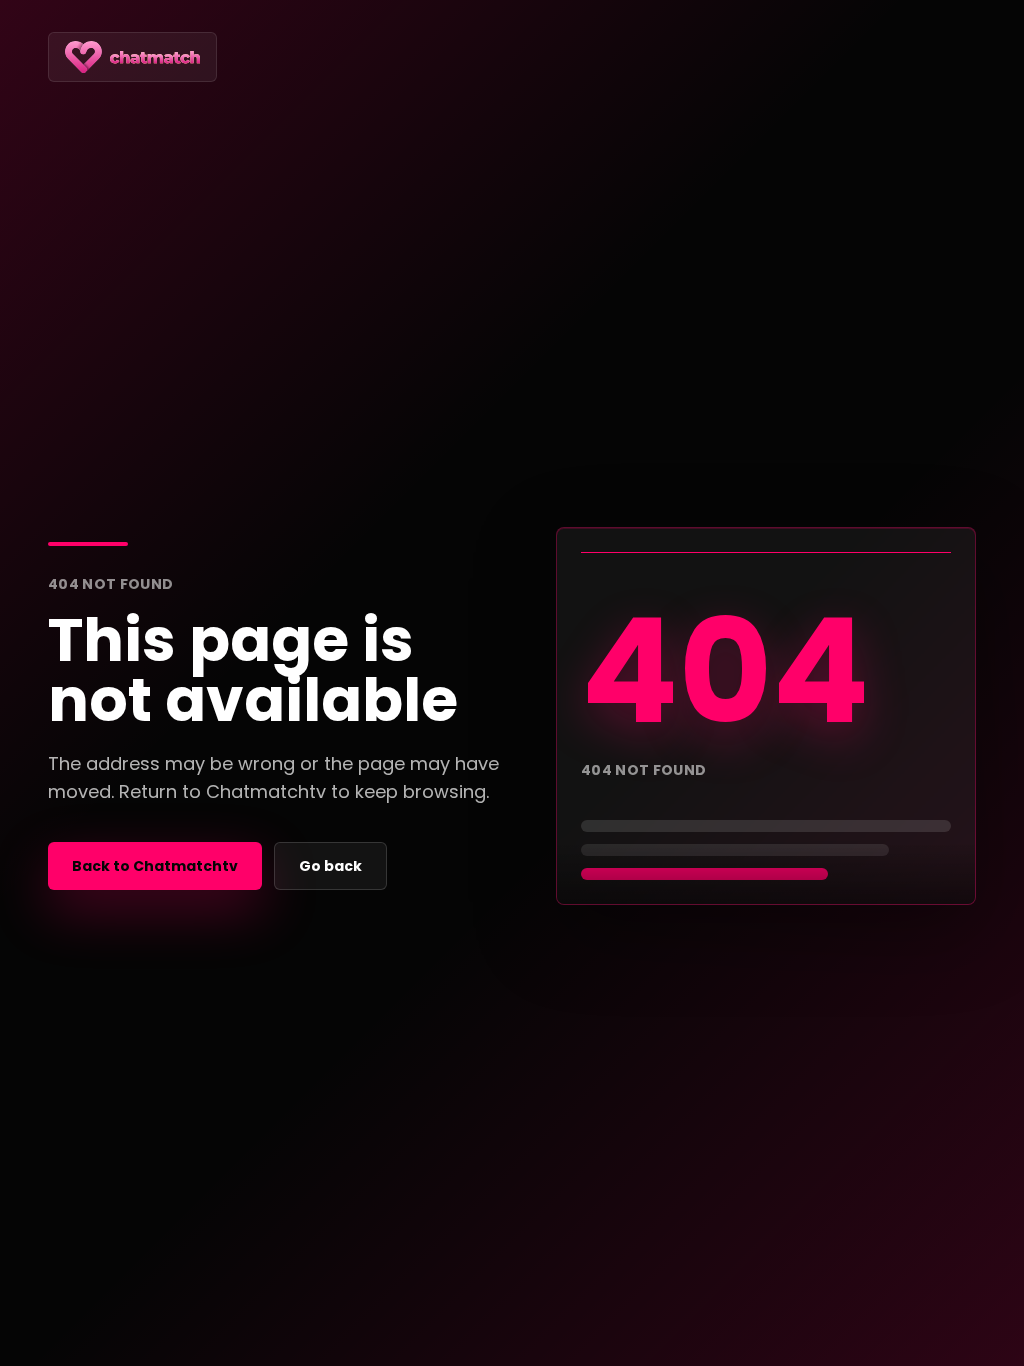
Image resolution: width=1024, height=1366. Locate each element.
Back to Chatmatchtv (155, 866)
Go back (330, 866)
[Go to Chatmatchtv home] (132, 57)
